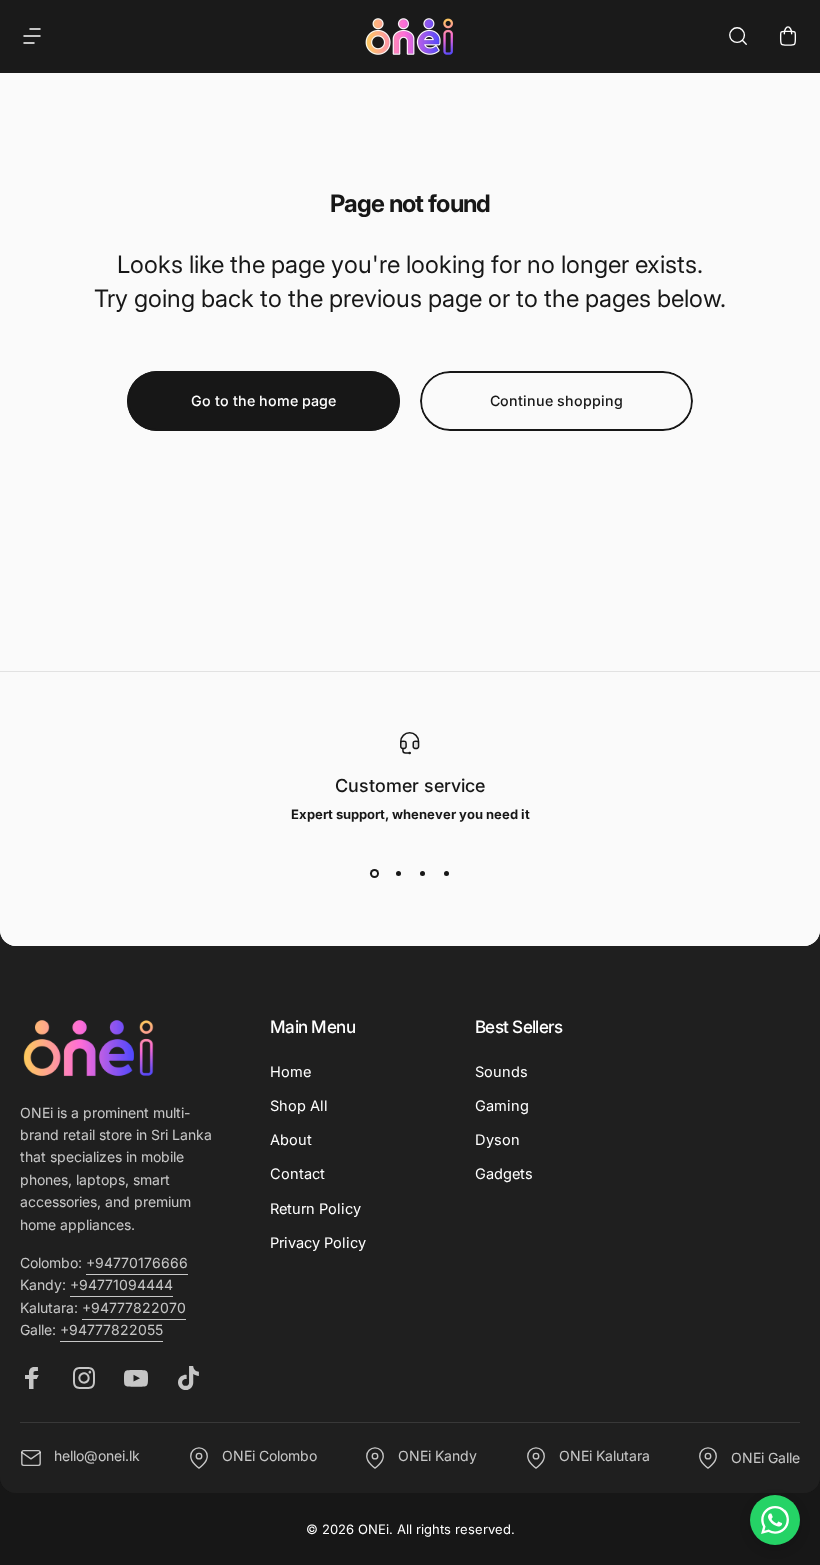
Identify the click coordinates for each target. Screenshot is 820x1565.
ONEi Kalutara (604, 1456)
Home (290, 1072)
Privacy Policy (318, 1243)
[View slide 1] (374, 874)
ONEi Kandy (437, 1456)
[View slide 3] (422, 874)
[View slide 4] (446, 874)
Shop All (299, 1106)
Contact (297, 1174)
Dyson (497, 1140)
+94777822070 (134, 1307)
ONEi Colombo (269, 1456)
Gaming (502, 1106)
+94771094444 (121, 1284)
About (291, 1140)
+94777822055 (111, 1329)
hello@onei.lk (97, 1456)
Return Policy (315, 1209)
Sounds (501, 1072)
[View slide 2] (398, 874)
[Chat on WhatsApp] (775, 1520)
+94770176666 (137, 1262)
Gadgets (504, 1174)
